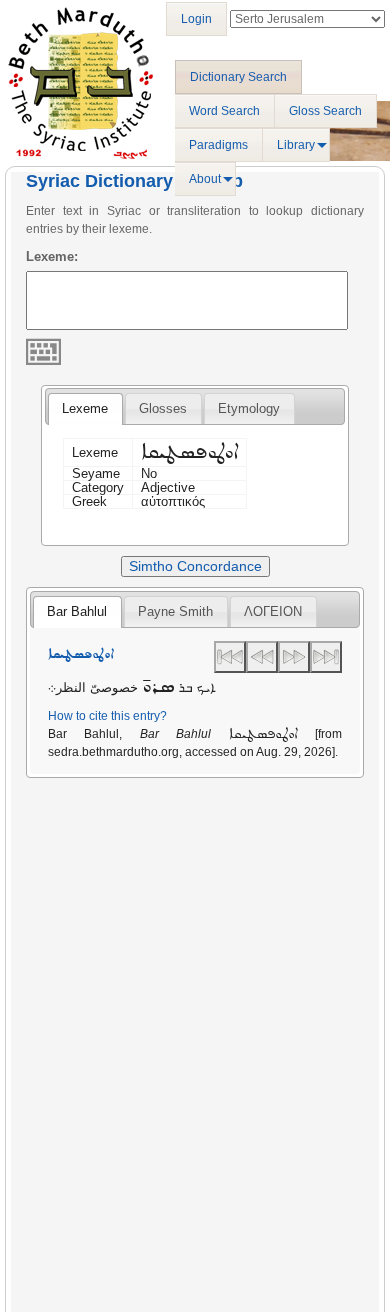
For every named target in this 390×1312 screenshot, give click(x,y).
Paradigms (218, 145)
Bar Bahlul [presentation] (77, 611)
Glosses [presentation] (163, 408)
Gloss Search (325, 111)
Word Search (224, 111)
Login (196, 19)
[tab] (85, 409)
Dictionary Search (238, 77)
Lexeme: (52, 256)
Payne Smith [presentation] (175, 611)
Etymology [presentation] (249, 408)
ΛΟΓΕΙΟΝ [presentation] (273, 611)
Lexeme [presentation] (85, 408)
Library (296, 145)
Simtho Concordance (195, 566)
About (205, 179)
